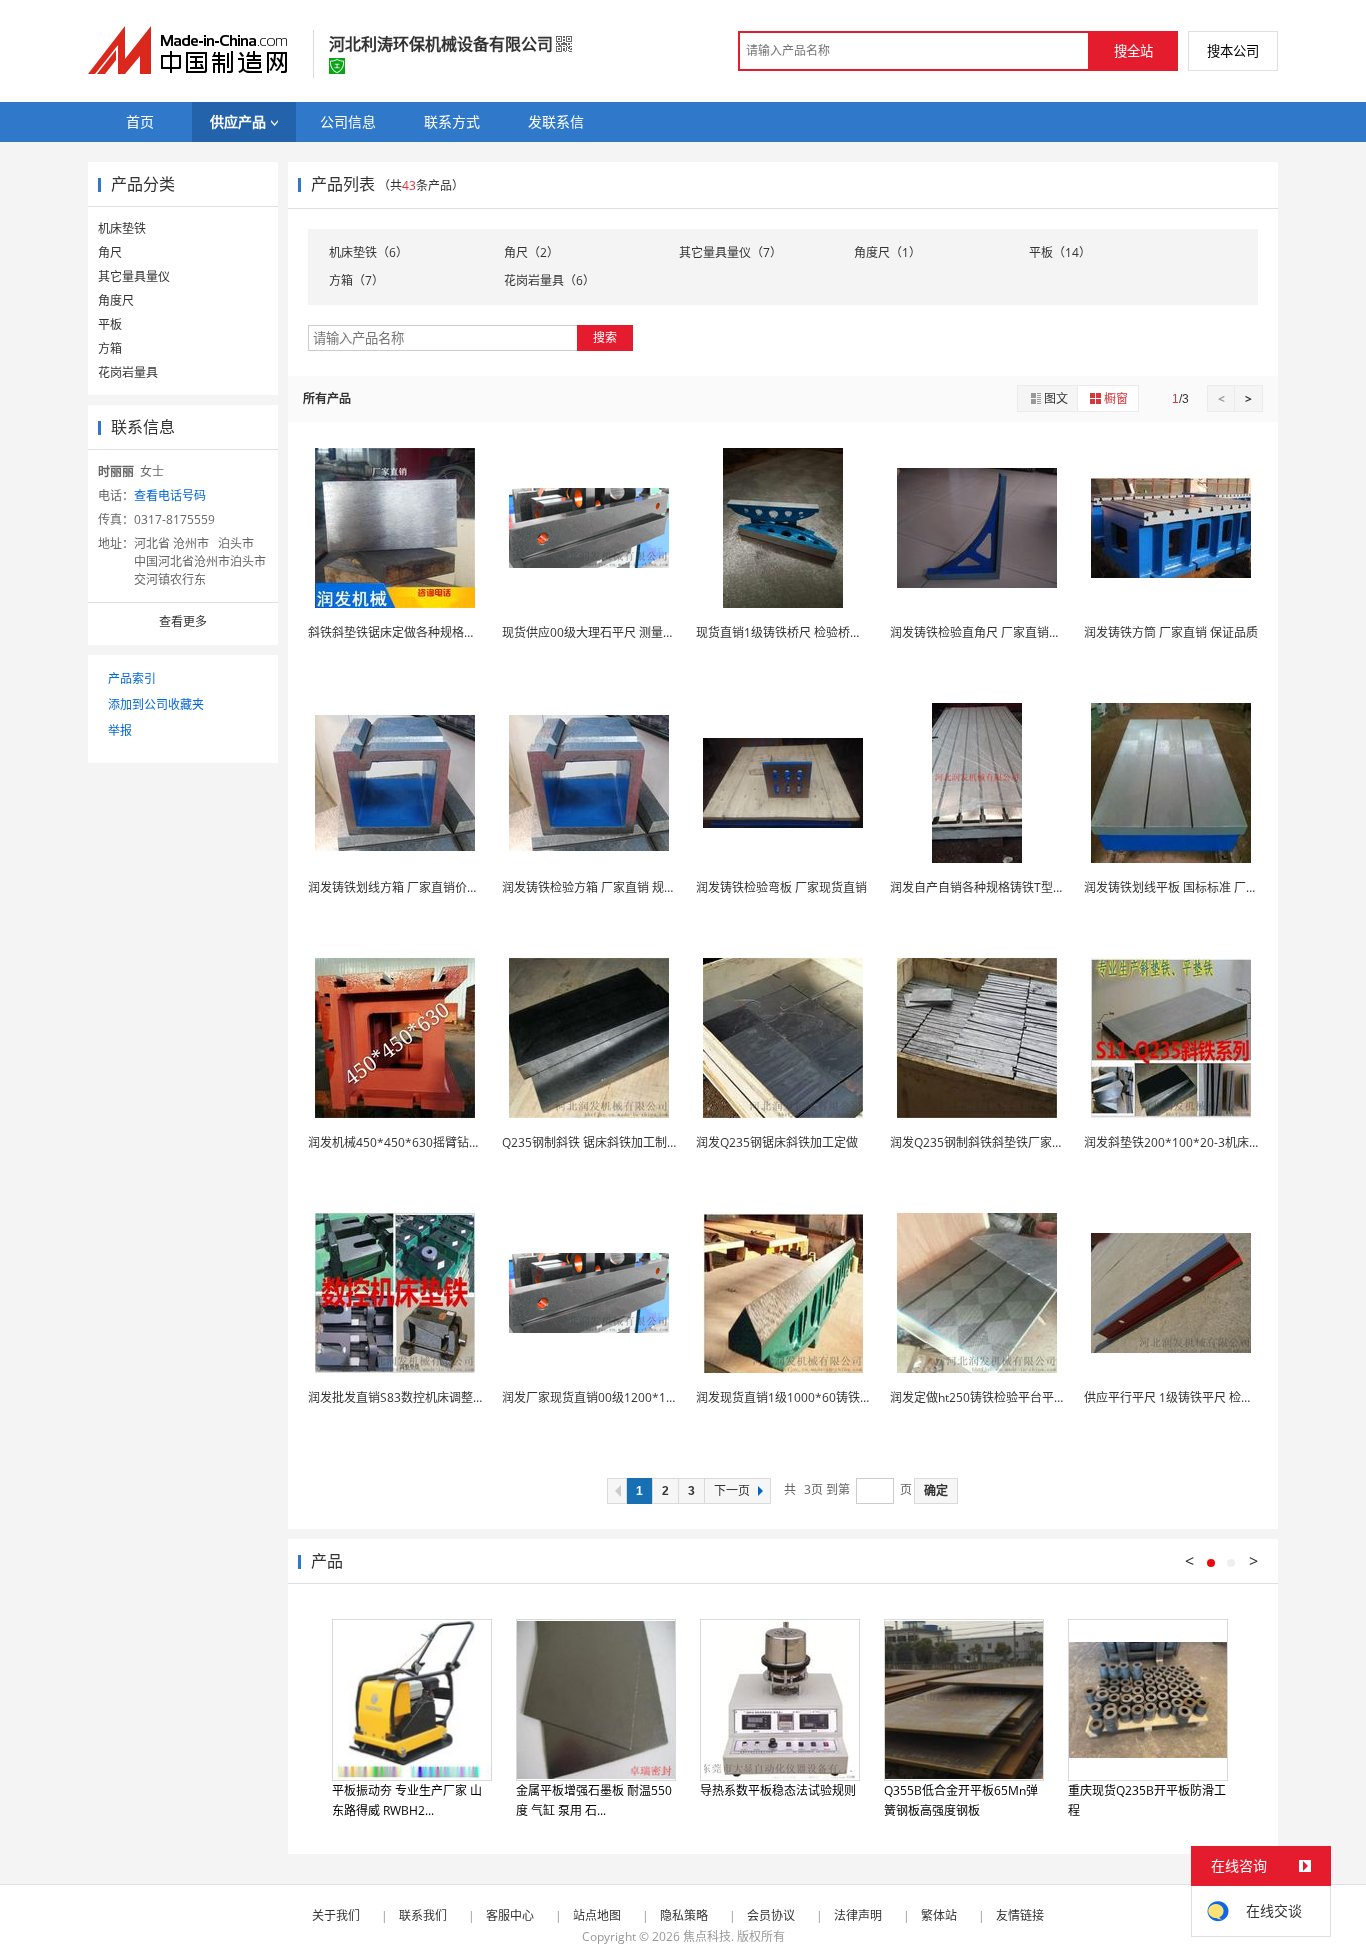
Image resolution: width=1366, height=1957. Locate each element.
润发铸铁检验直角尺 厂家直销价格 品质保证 (1007, 632)
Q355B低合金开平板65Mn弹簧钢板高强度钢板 (961, 1800)
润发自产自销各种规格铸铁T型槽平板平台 (1001, 887)
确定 (936, 1491)
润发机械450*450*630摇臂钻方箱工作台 (418, 1142)
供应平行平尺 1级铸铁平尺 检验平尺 (1180, 1397)
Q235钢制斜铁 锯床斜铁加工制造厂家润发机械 (626, 1142)
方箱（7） (356, 280)
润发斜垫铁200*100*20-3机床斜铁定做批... (1201, 1142)
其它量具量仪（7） (730, 252)
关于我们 (336, 1915)
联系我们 (423, 1915)
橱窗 (1116, 398)
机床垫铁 (122, 228)
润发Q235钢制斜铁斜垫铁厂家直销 (983, 1142)
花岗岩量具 (128, 372)
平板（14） (1060, 252)
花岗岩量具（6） (549, 280)
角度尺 (116, 300)
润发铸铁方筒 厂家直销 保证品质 (1171, 632)
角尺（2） (531, 252)
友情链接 (1020, 1915)
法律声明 (858, 1915)
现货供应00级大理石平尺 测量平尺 (594, 632)
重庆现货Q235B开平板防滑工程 (1147, 1800)
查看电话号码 (170, 495)
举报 (120, 730)
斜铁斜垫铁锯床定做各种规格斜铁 (398, 632)
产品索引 (132, 678)
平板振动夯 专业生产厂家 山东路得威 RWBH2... (407, 1800)
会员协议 (771, 1915)
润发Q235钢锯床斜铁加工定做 (777, 1142)
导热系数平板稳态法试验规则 (778, 1790)
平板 (110, 324)
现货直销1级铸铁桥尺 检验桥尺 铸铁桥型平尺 (816, 632)
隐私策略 (684, 1915)
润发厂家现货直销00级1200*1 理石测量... (614, 1397)
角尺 (110, 252)
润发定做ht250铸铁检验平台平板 (978, 1397)
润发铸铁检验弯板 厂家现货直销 (781, 887)
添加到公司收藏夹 (156, 704)
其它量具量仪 (134, 276)
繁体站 (939, 1915)
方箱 (110, 348)
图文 (1056, 398)
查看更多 (183, 621)
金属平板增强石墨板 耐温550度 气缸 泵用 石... (594, 1800)
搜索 (605, 337)
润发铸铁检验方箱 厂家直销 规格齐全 (601, 887)
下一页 (732, 1491)
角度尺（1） (887, 252)
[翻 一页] (617, 1491)
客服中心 (510, 1915)
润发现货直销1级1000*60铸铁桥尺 (790, 1397)
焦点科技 (707, 1936)
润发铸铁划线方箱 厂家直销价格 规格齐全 (419, 887)
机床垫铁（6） (368, 252)
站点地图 (597, 1915)
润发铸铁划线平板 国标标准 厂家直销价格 (1195, 887)
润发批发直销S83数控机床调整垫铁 (402, 1397)
